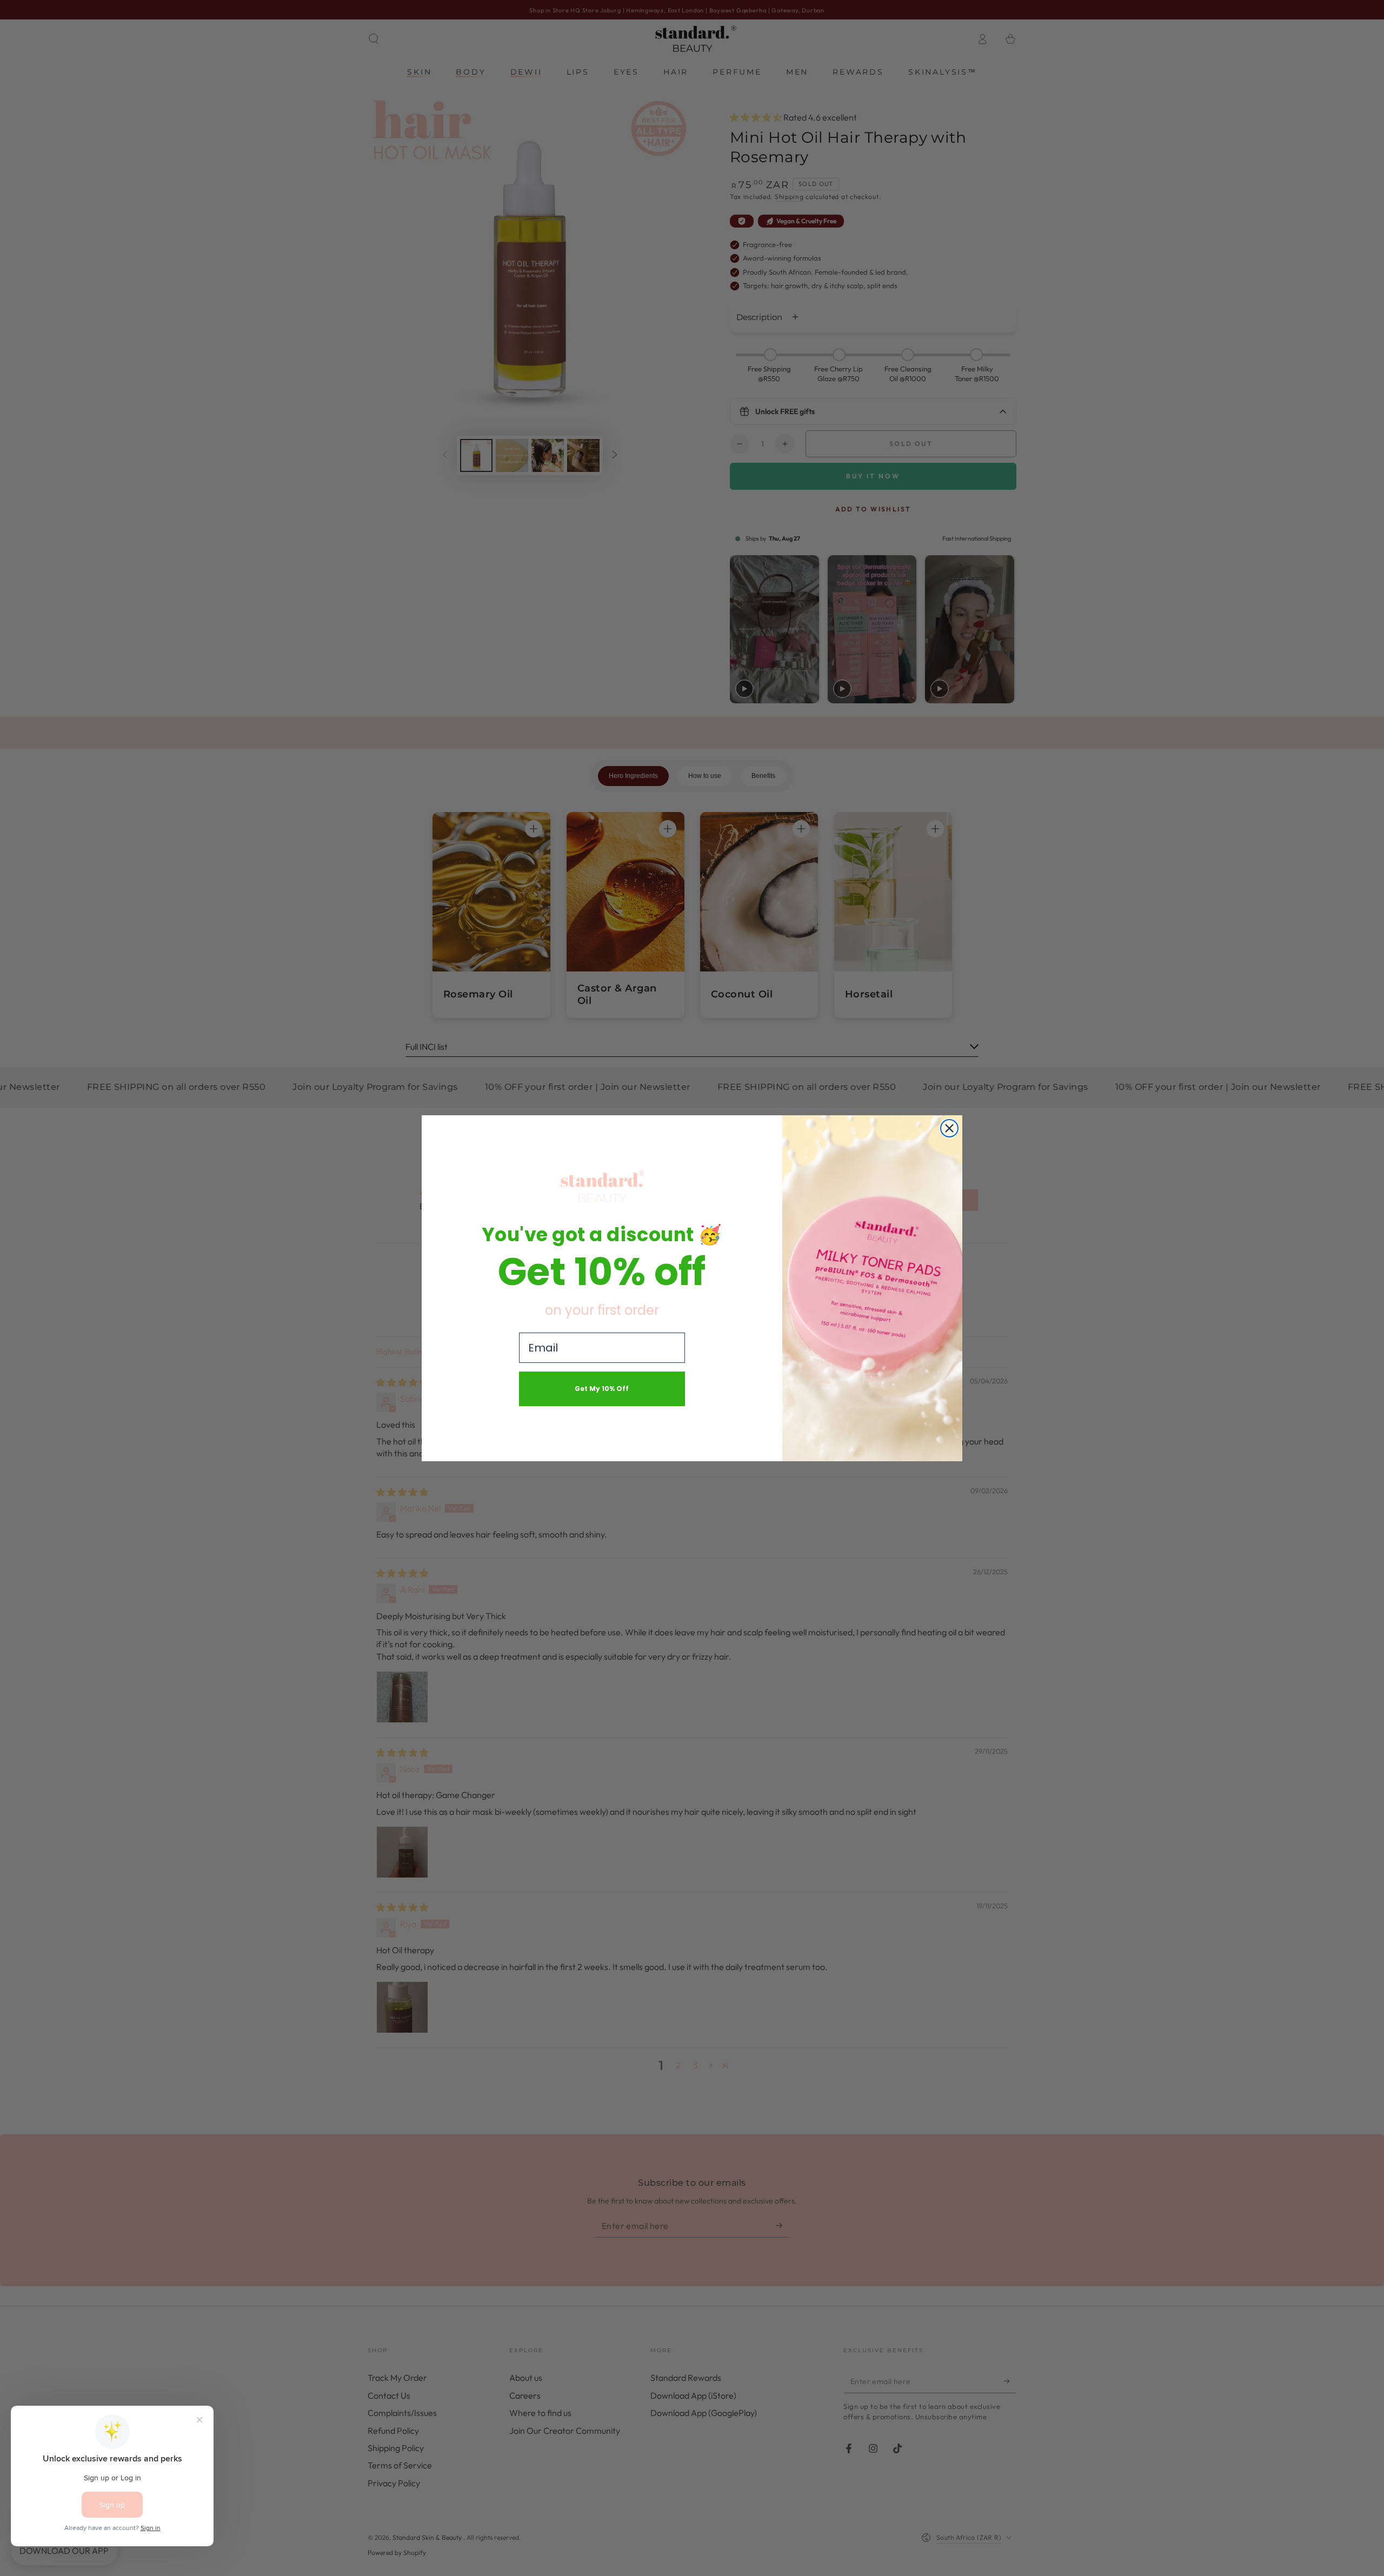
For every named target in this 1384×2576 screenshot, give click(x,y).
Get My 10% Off (602, 1389)
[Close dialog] (949, 1128)
